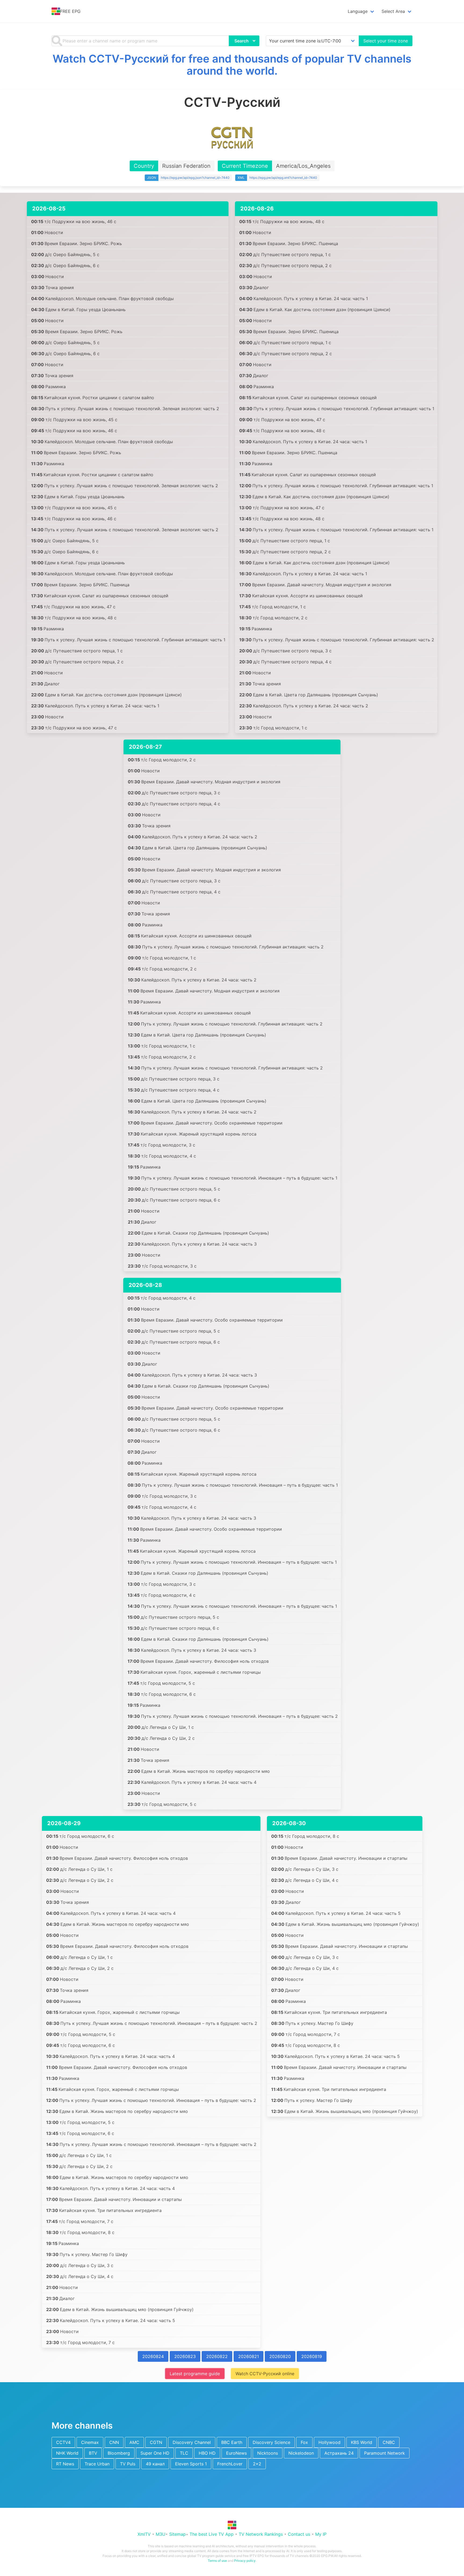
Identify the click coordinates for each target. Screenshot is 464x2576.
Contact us (299, 2534)
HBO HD (207, 2453)
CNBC (389, 2442)
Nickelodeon (301, 2453)
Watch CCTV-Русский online (265, 2374)
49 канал (155, 2464)
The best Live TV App (212, 2534)
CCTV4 (63, 2442)
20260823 (185, 2356)
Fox (304, 2442)
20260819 (312, 2356)
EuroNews (236, 2453)
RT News (65, 2464)
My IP (321, 2534)
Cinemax (90, 2442)
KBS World (362, 2442)
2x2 (257, 2464)
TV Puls (128, 2464)
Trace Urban (97, 2464)
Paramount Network (385, 2453)
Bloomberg (119, 2453)
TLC (184, 2453)
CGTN (156, 2442)
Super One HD (155, 2453)
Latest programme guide (195, 2374)
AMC (134, 2442)
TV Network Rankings (261, 2534)
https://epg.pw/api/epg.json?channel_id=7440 (195, 178)
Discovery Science (271, 2442)
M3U (161, 2534)
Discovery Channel (192, 2442)
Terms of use (217, 2561)
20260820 (280, 2356)
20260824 (153, 2356)
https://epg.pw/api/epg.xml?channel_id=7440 (283, 178)
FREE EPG (70, 11)
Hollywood (329, 2442)
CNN (114, 2442)
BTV (93, 2453)
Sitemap (177, 2534)
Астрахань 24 (339, 2453)
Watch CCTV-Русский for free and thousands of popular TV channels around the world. (232, 65)
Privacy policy (245, 2561)
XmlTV (144, 2534)
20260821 (249, 2356)
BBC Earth (232, 2442)
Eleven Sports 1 (191, 2464)
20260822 (217, 2356)
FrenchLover (230, 2464)
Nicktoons (268, 2453)
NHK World (67, 2453)
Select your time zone (386, 41)
